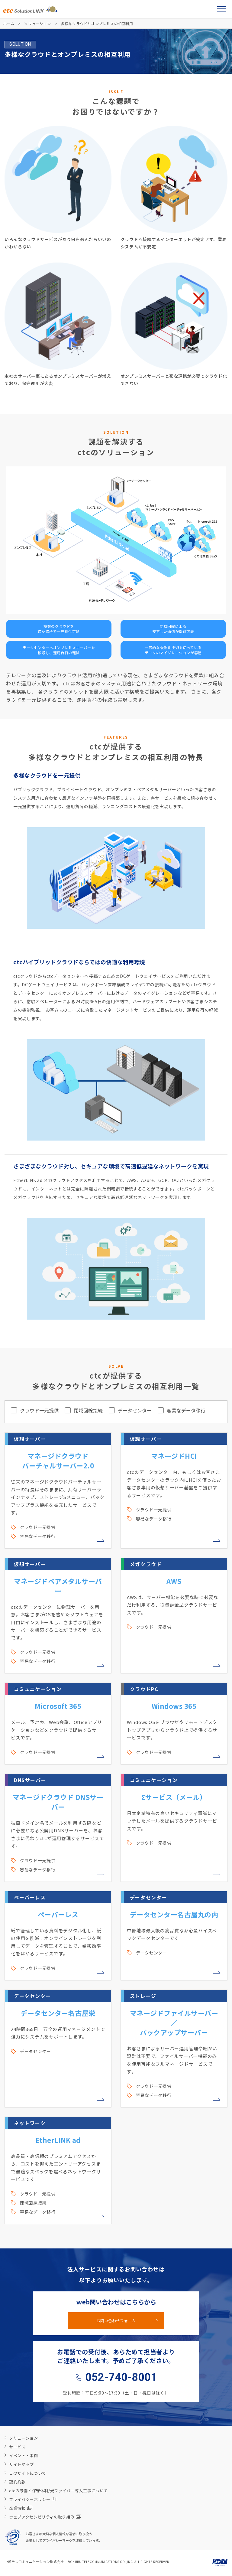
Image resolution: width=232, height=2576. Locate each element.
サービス (17, 2447)
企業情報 (17, 2508)
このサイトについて (28, 2473)
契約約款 (17, 2482)
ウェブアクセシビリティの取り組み (42, 2517)
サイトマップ (21, 2464)
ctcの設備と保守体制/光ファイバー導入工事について (58, 2491)
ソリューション (37, 23)
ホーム (9, 23)
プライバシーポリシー (30, 2499)
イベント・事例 (24, 2455)
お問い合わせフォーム (116, 2321)
